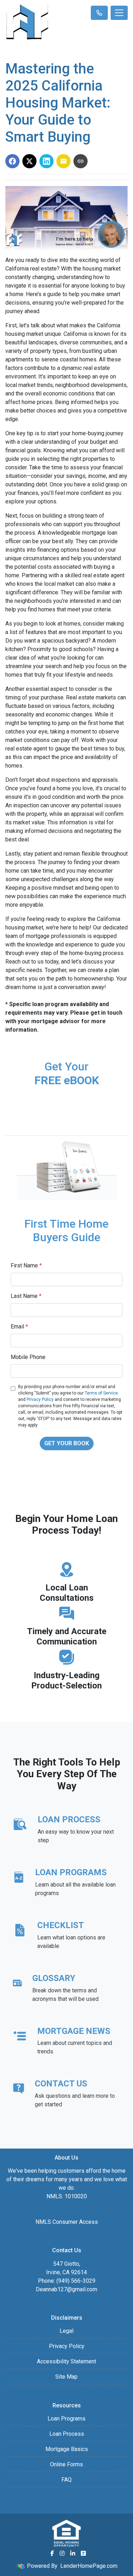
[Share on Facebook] (12, 161)
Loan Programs (66, 2419)
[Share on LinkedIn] (46, 161)
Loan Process (67, 2434)
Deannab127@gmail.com (66, 2289)
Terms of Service (101, 1393)
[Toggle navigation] (119, 13)
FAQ (66, 2480)
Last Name (26, 1296)
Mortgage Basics (67, 2449)
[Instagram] (62, 2553)
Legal (66, 2331)
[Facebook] (52, 2553)
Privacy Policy (40, 1399)
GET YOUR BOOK (67, 1443)
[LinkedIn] (73, 2553)
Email (19, 1327)
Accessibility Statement (66, 2361)
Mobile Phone (28, 1357)
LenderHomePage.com (89, 2566)
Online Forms (66, 2464)
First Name (26, 1265)
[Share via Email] (63, 161)
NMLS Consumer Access (67, 2222)
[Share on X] (29, 161)
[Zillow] (83, 2553)
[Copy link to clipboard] (81, 161)
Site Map (66, 2377)
